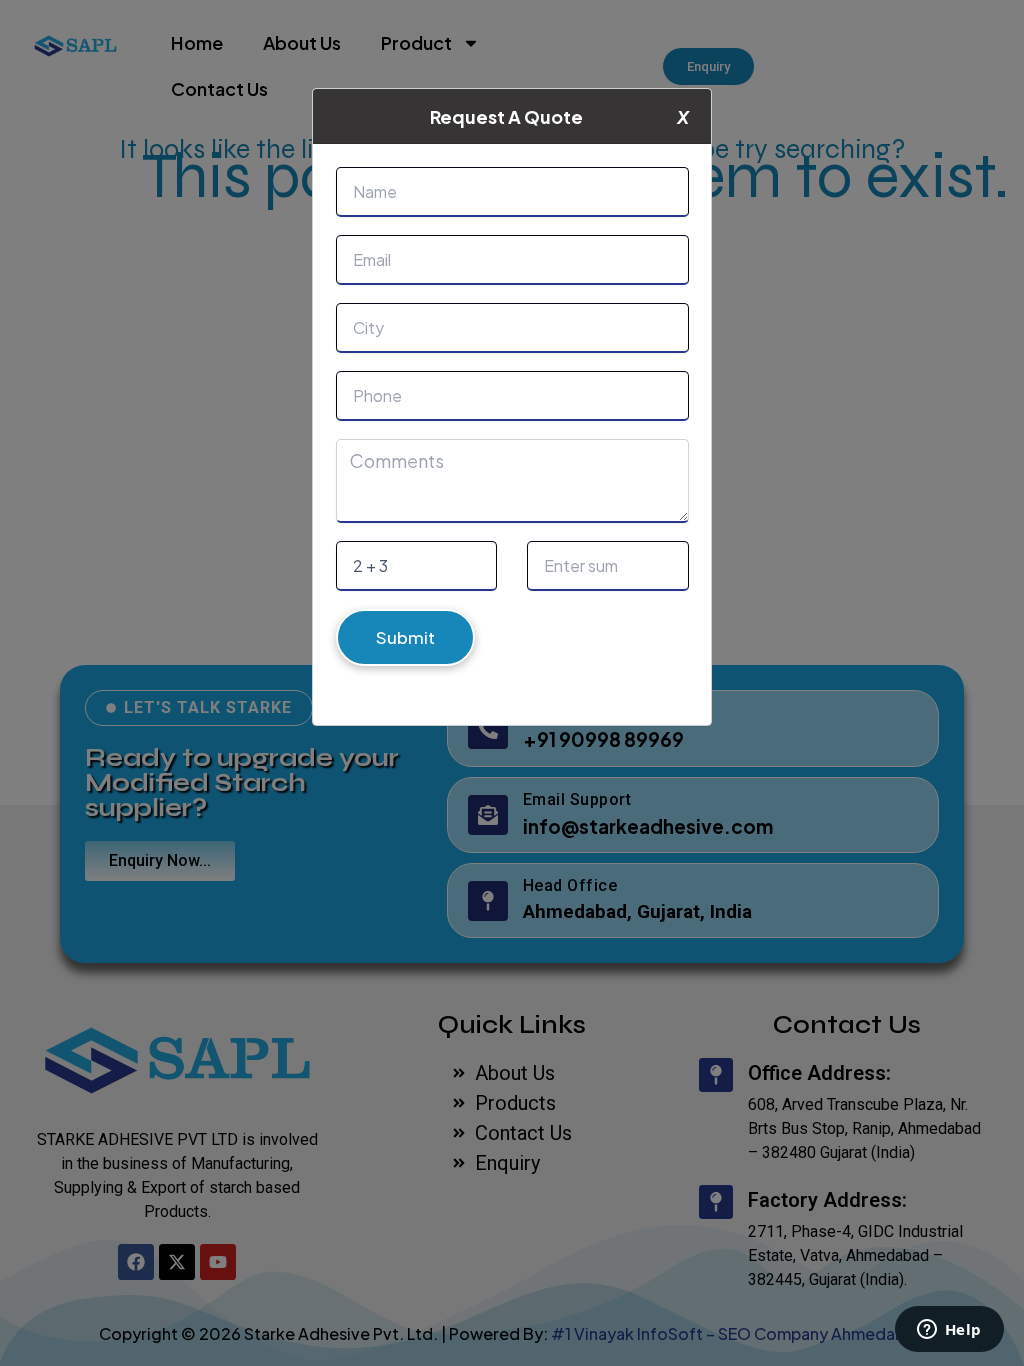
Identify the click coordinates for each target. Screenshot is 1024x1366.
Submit (405, 637)
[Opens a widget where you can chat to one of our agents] (949, 1331)
